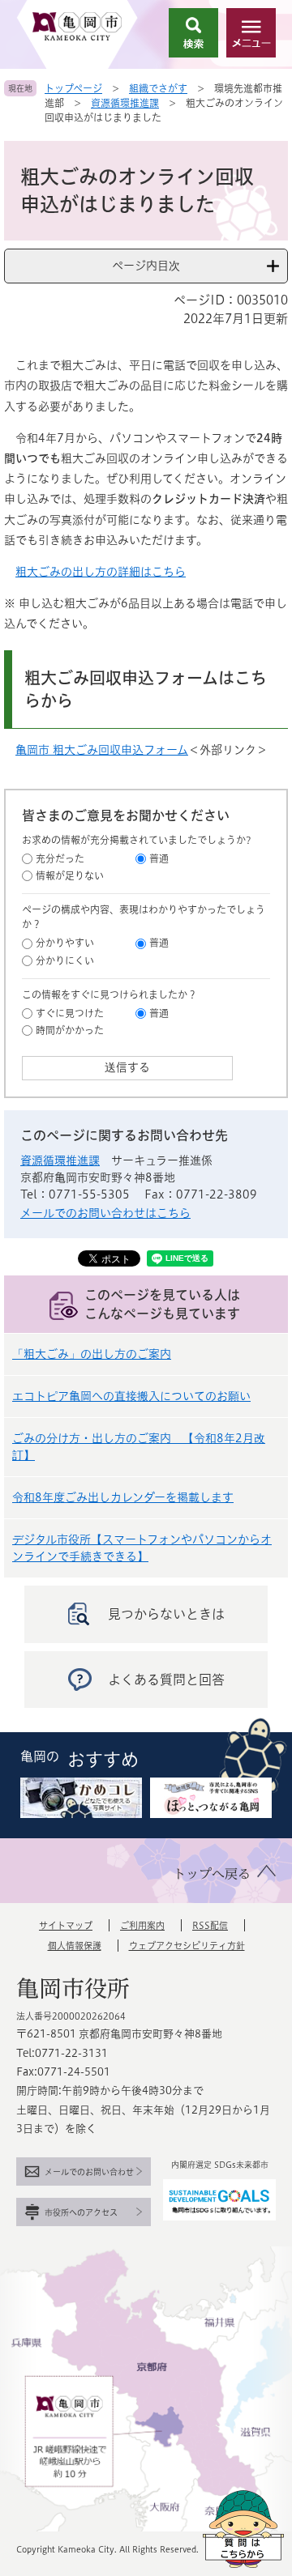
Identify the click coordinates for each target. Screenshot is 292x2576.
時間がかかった (70, 1030)
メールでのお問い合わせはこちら (105, 1213)
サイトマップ (66, 1925)
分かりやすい (65, 943)
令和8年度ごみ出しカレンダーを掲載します (123, 1497)
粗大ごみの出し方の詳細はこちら (101, 572)
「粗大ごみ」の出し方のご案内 (92, 1354)
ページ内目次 (146, 266)
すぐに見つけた (70, 1013)
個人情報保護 (75, 1946)
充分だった (60, 858)
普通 (159, 858)
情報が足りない (70, 875)
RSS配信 (210, 1925)
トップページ (73, 88)
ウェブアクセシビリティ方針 (187, 1946)
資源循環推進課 (125, 103)
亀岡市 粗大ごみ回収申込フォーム (102, 750)
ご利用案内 (142, 1925)
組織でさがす (158, 88)
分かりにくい (65, 960)
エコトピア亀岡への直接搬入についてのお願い (131, 1396)
